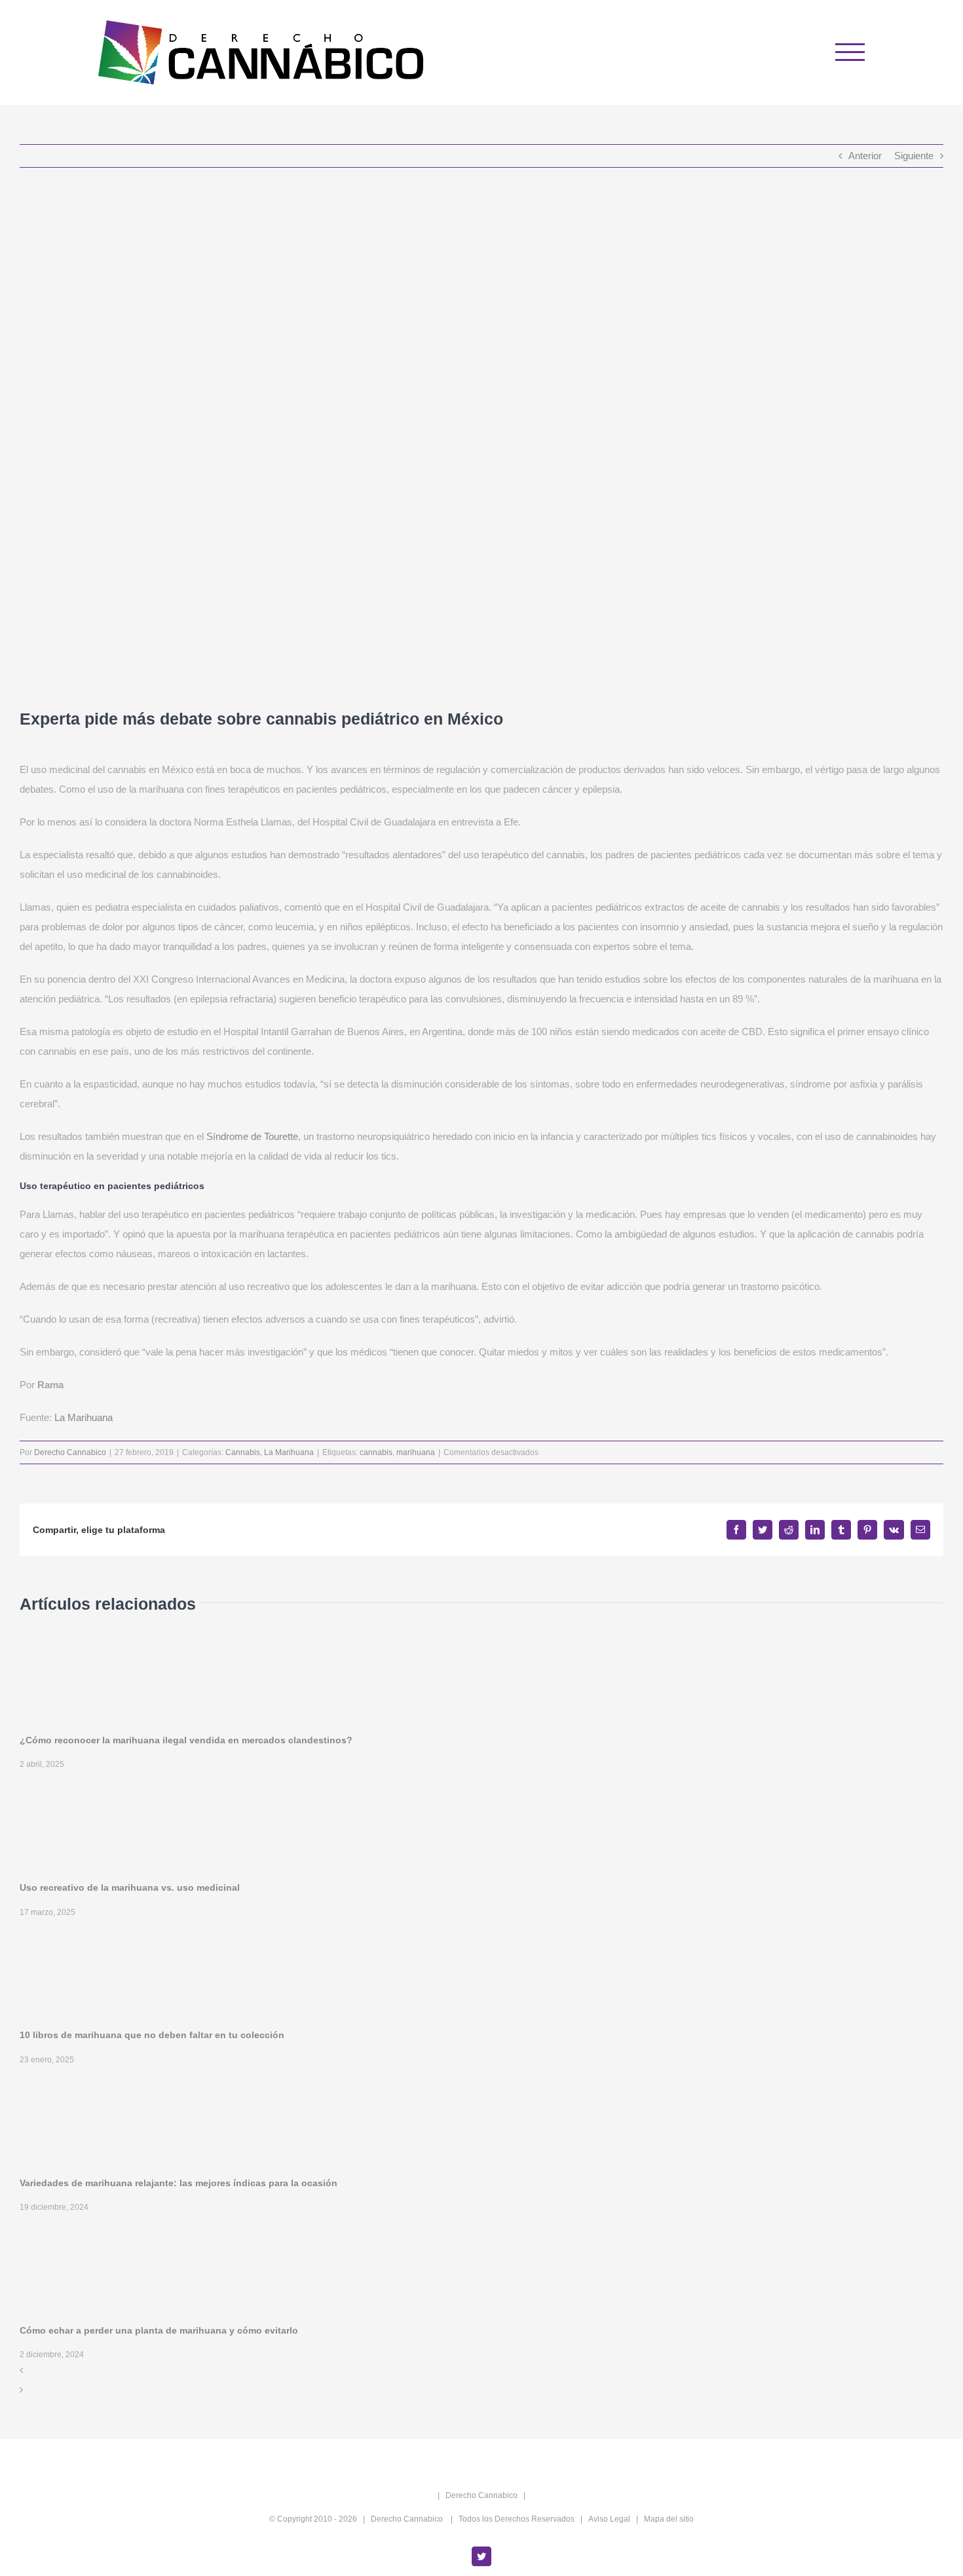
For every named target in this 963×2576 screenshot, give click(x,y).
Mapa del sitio (669, 2519)
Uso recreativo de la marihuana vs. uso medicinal (130, 1887)
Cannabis (243, 1452)
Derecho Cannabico (70, 1452)
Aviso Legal (609, 2519)
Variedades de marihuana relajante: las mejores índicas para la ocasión (179, 2183)
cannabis (376, 1452)
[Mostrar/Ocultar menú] (850, 52)
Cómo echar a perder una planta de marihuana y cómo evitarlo (159, 2330)
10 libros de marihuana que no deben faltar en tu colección (152, 2035)
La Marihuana (84, 1417)
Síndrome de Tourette (252, 1136)
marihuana (416, 1452)
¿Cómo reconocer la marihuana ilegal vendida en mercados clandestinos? (186, 1740)
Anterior (865, 156)
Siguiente (914, 156)
